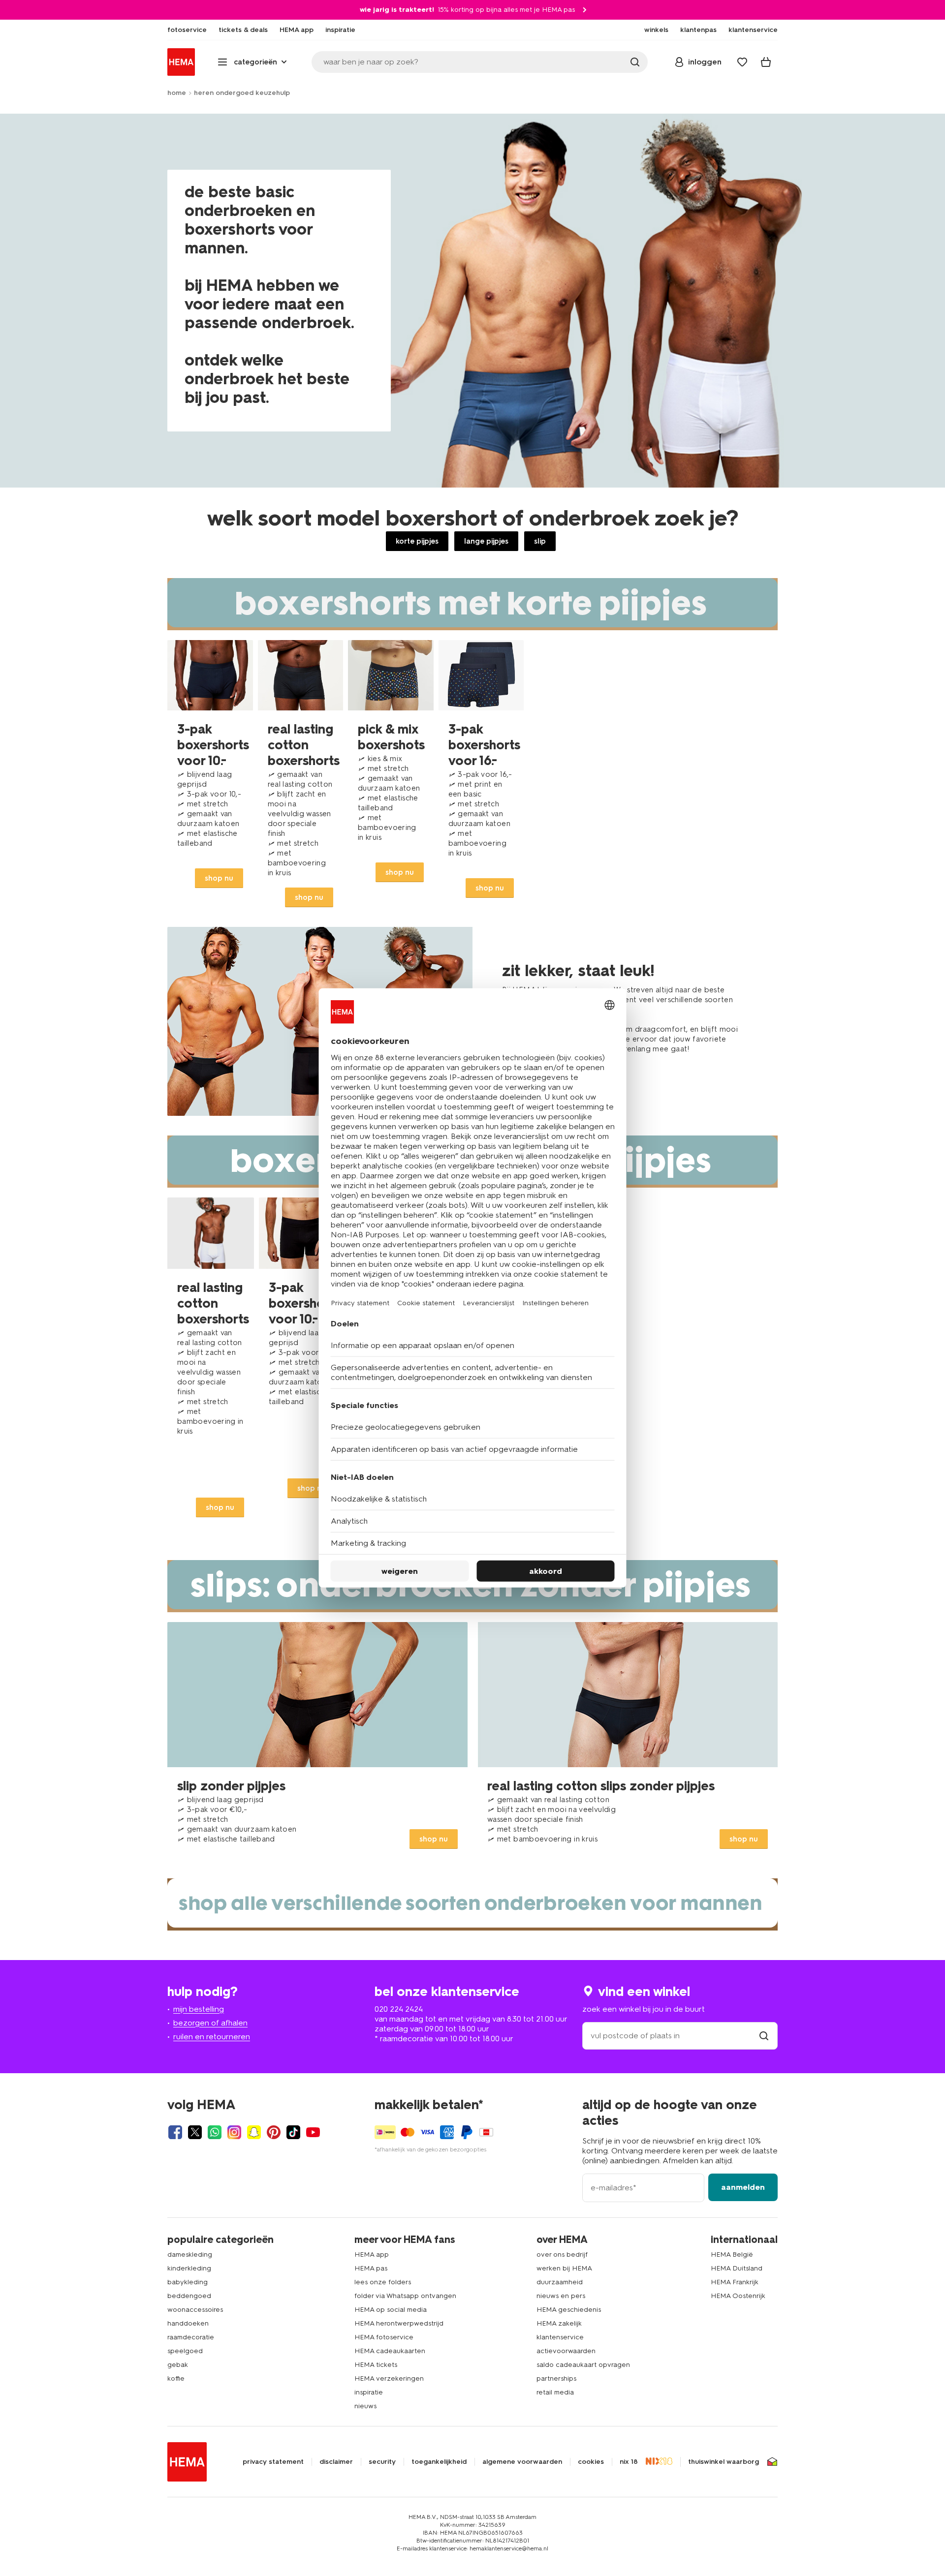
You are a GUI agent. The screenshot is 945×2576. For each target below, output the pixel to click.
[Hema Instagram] (234, 2132)
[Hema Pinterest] (274, 2132)
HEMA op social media (391, 2310)
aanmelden (743, 2187)
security (382, 2462)
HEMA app (372, 2254)
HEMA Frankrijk (735, 2282)
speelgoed (185, 2351)
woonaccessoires (195, 2310)
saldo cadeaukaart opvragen (583, 2365)
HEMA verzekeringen (389, 2378)
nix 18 (629, 2462)
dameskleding (190, 2254)
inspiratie (369, 2392)
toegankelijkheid (439, 2462)
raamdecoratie (191, 2337)
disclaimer (336, 2462)
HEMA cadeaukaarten (390, 2351)
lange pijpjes (486, 541)
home (177, 93)
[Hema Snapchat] (254, 2132)
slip (540, 541)
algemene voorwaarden (522, 2462)
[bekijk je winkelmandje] (766, 62)
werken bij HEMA (564, 2268)
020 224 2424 (399, 2009)
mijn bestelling (199, 2009)
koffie (176, 2378)
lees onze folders (383, 2282)
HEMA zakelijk (559, 2323)
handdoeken (188, 2323)
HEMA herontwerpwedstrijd (399, 2323)
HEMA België (732, 2254)
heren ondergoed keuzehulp (242, 93)
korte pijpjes (417, 541)
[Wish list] (742, 62)
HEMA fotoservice (384, 2337)
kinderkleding (189, 2268)
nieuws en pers (561, 2296)
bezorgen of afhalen (210, 2023)
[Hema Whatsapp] (215, 2132)
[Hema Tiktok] (293, 2132)
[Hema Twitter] (195, 2132)
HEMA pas (371, 2268)
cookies (591, 2462)
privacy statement (273, 2462)
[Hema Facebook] (175, 2132)
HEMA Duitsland (737, 2268)
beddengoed (189, 2296)
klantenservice (560, 2337)
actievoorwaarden (566, 2351)
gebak (178, 2365)
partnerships (556, 2378)
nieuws (365, 2406)
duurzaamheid (560, 2282)
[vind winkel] (764, 2036)
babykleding (188, 2282)
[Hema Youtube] (313, 2132)
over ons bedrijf (562, 2254)
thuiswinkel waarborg (724, 2462)
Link (210, 779)
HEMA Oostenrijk (738, 2296)
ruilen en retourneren (212, 2037)
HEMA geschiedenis (569, 2310)
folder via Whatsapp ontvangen (405, 2296)
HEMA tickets (376, 2365)
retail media (555, 2392)
